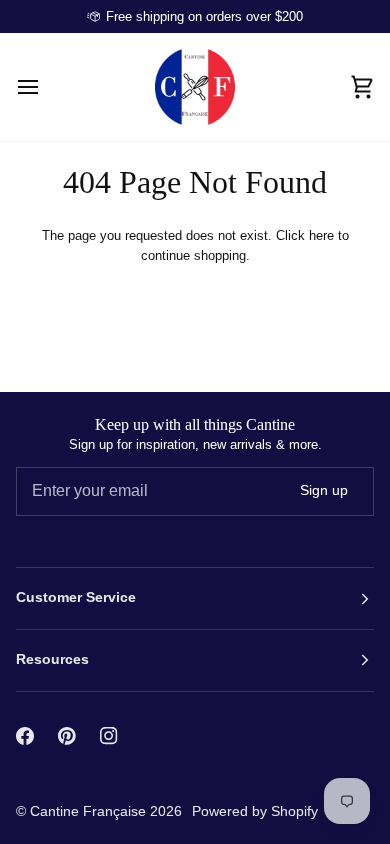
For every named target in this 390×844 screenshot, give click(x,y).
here (321, 235)
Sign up (324, 490)
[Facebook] (25, 736)
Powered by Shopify (255, 811)
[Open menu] (46, 87)
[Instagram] (109, 736)
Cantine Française (90, 811)
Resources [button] (52, 659)
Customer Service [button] (76, 597)
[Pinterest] (67, 736)
